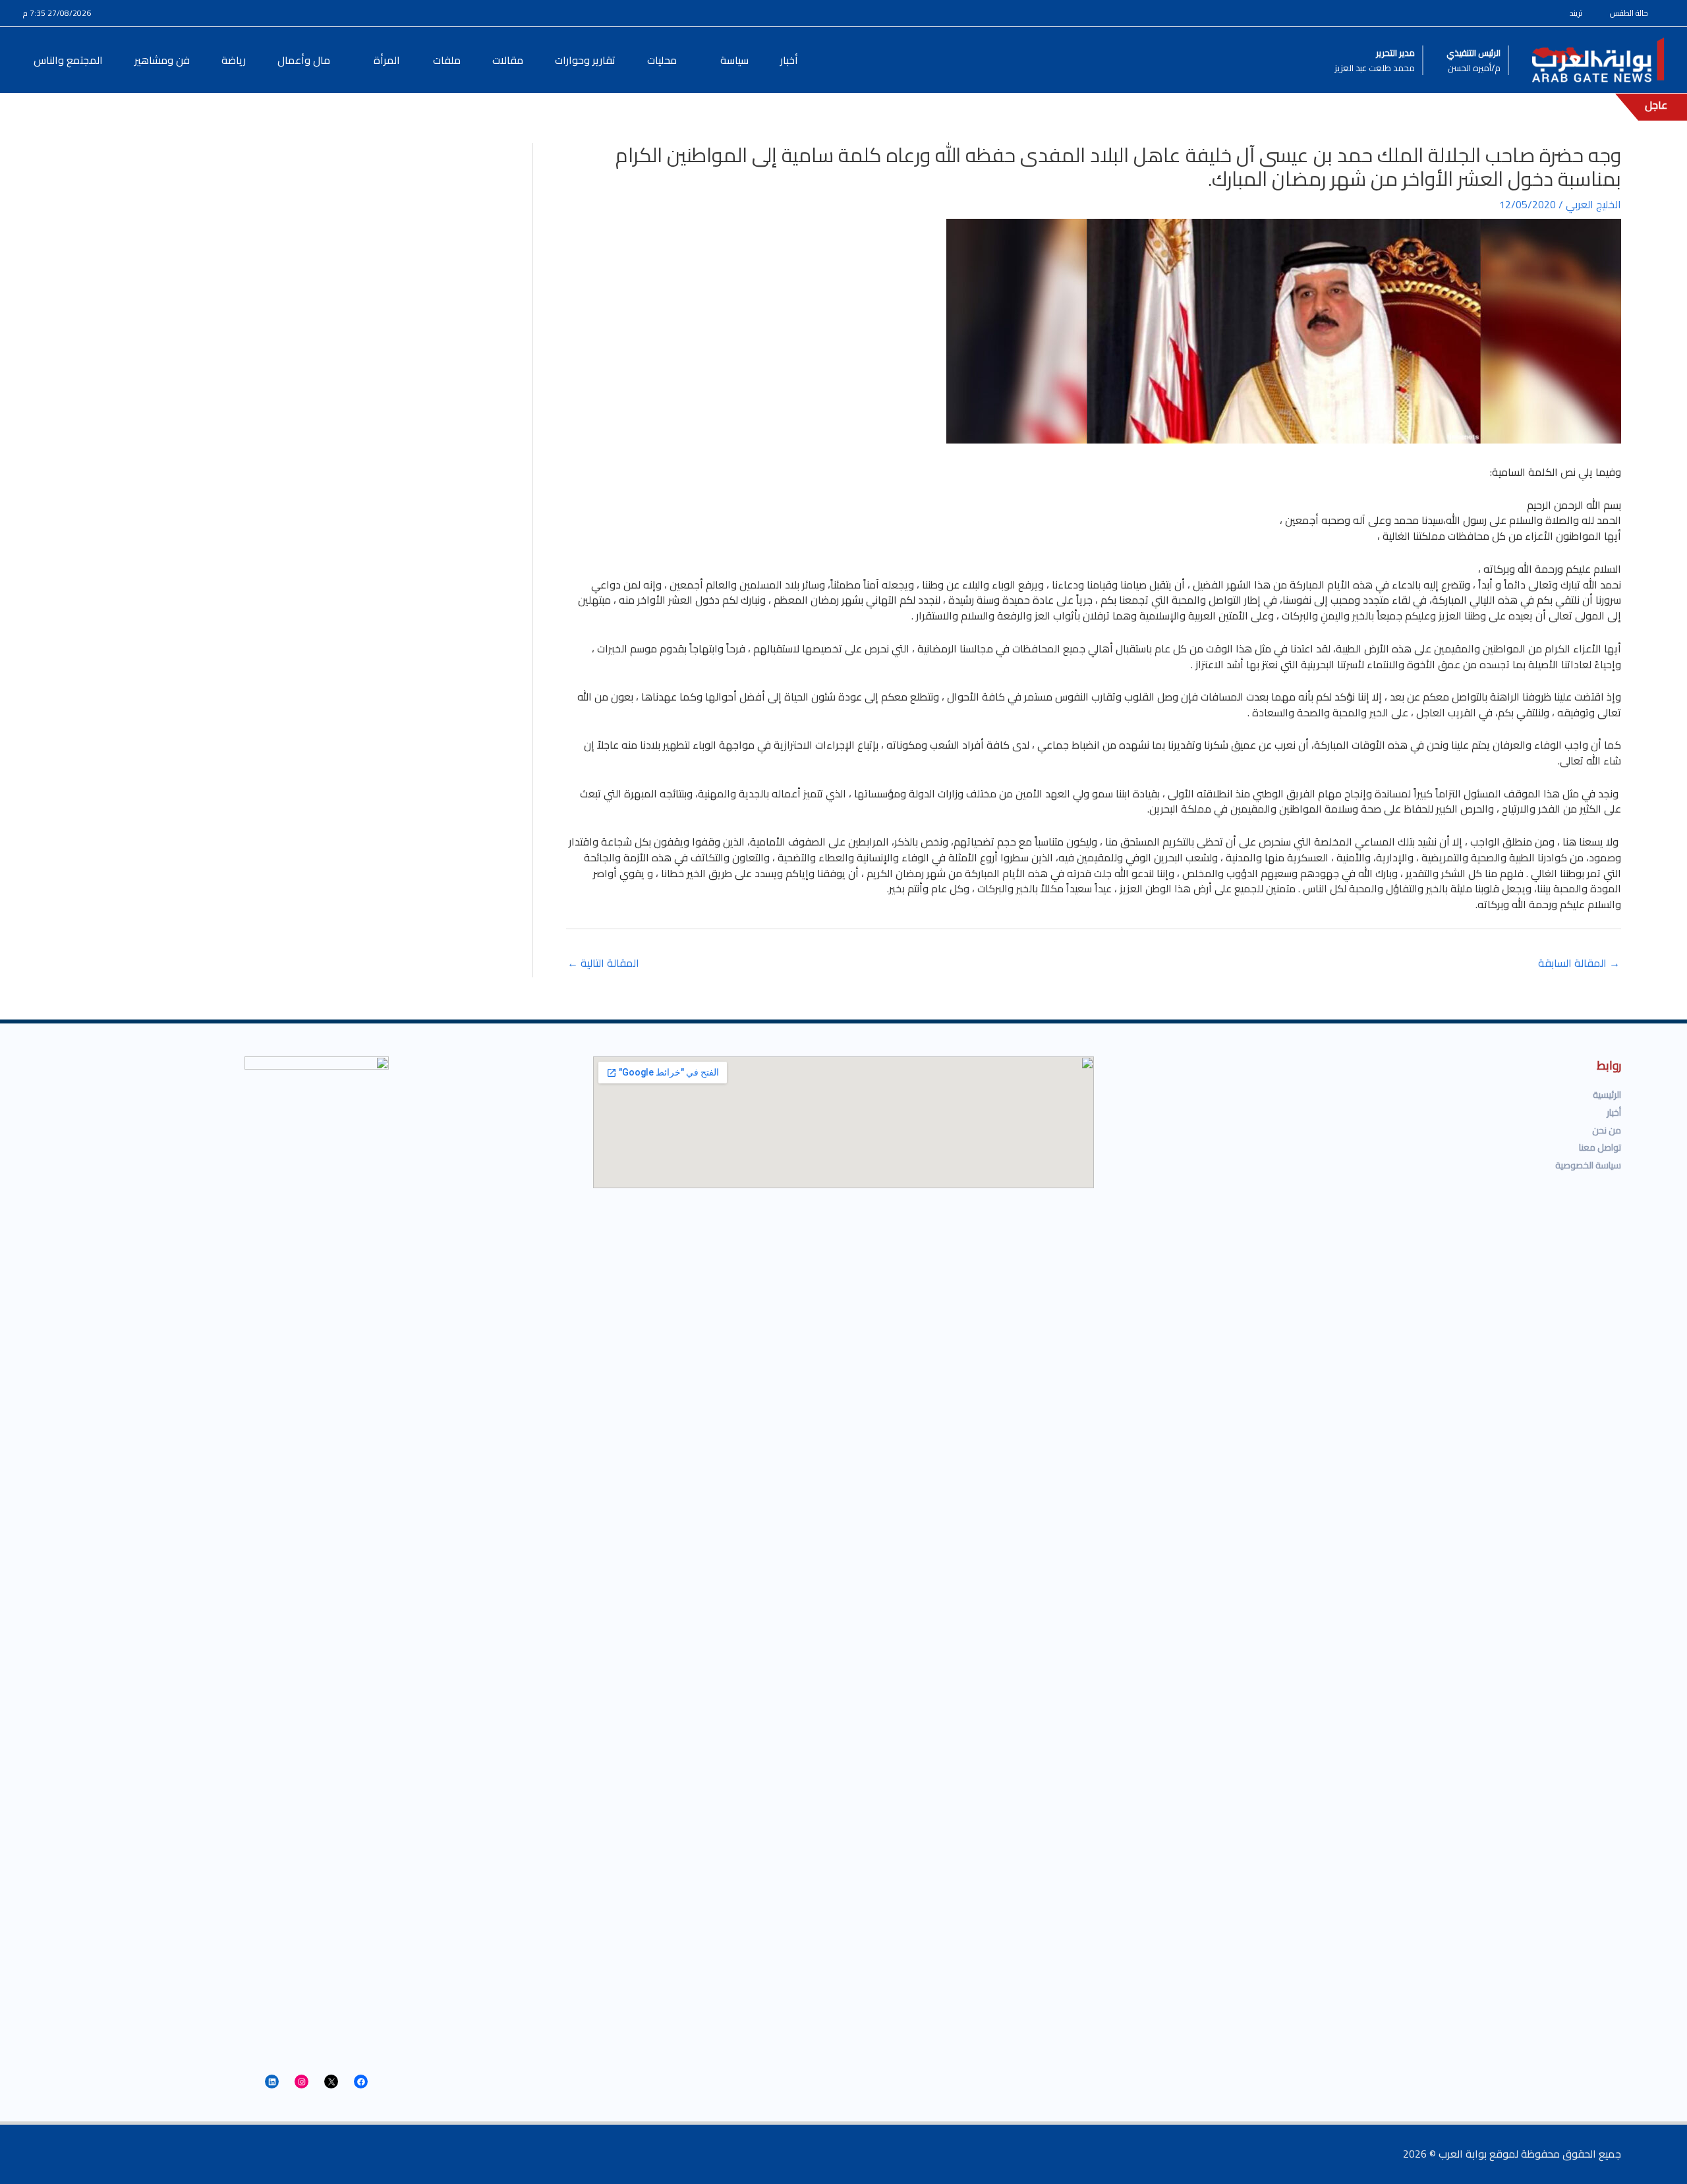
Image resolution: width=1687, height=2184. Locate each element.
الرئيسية (1607, 1095)
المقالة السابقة (1579, 963)
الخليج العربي (1593, 204)
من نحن (1607, 1130)
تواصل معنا (1600, 1147)
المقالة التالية (603, 963)
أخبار (1614, 1112)
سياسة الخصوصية (1588, 1165)
